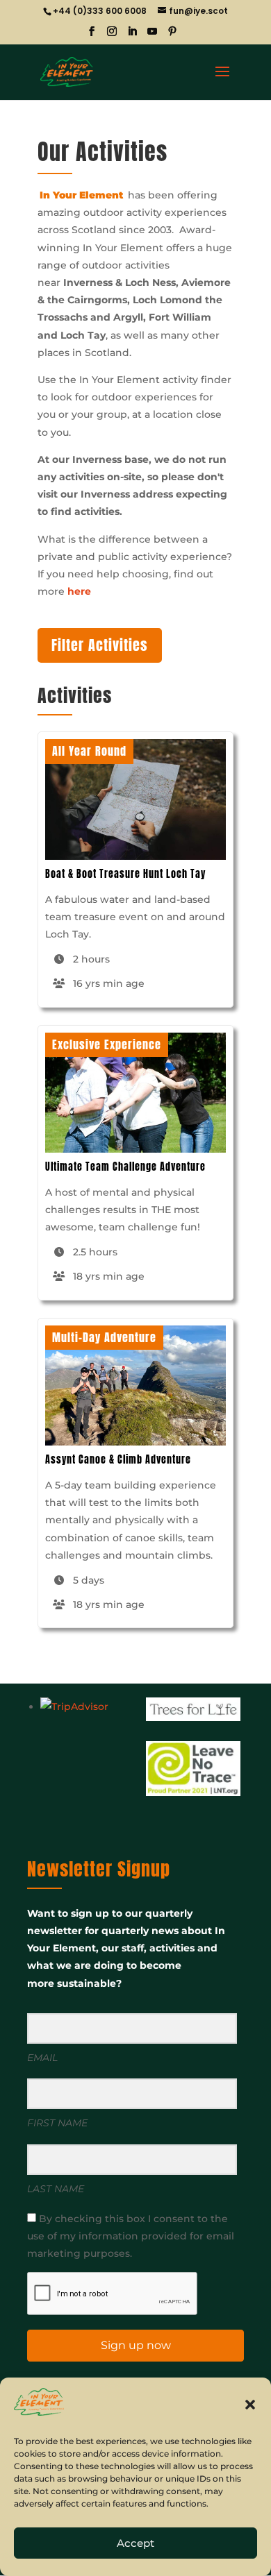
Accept (135, 2543)
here (79, 591)
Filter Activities (100, 645)
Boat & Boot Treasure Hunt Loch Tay (125, 874)
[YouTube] (152, 35)
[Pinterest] (172, 35)
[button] (250, 2405)
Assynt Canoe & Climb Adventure (118, 1460)
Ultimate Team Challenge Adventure (125, 1167)
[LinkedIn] (132, 35)
